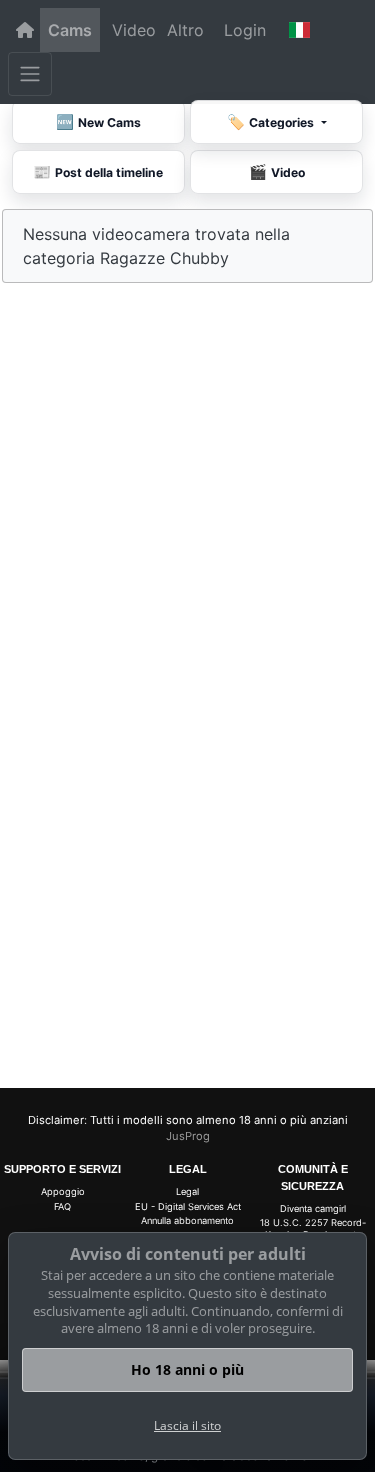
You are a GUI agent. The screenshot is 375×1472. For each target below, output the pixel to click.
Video (134, 30)
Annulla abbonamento (187, 1220)
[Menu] (30, 74)
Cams (70, 30)
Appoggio (63, 1191)
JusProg (188, 1136)
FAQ (62, 1206)
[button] (300, 30)
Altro (185, 30)
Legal (187, 1191)
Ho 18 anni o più (187, 1369)
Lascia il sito (187, 1425)
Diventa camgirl (313, 1208)
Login (245, 30)
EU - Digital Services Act (188, 1206)
